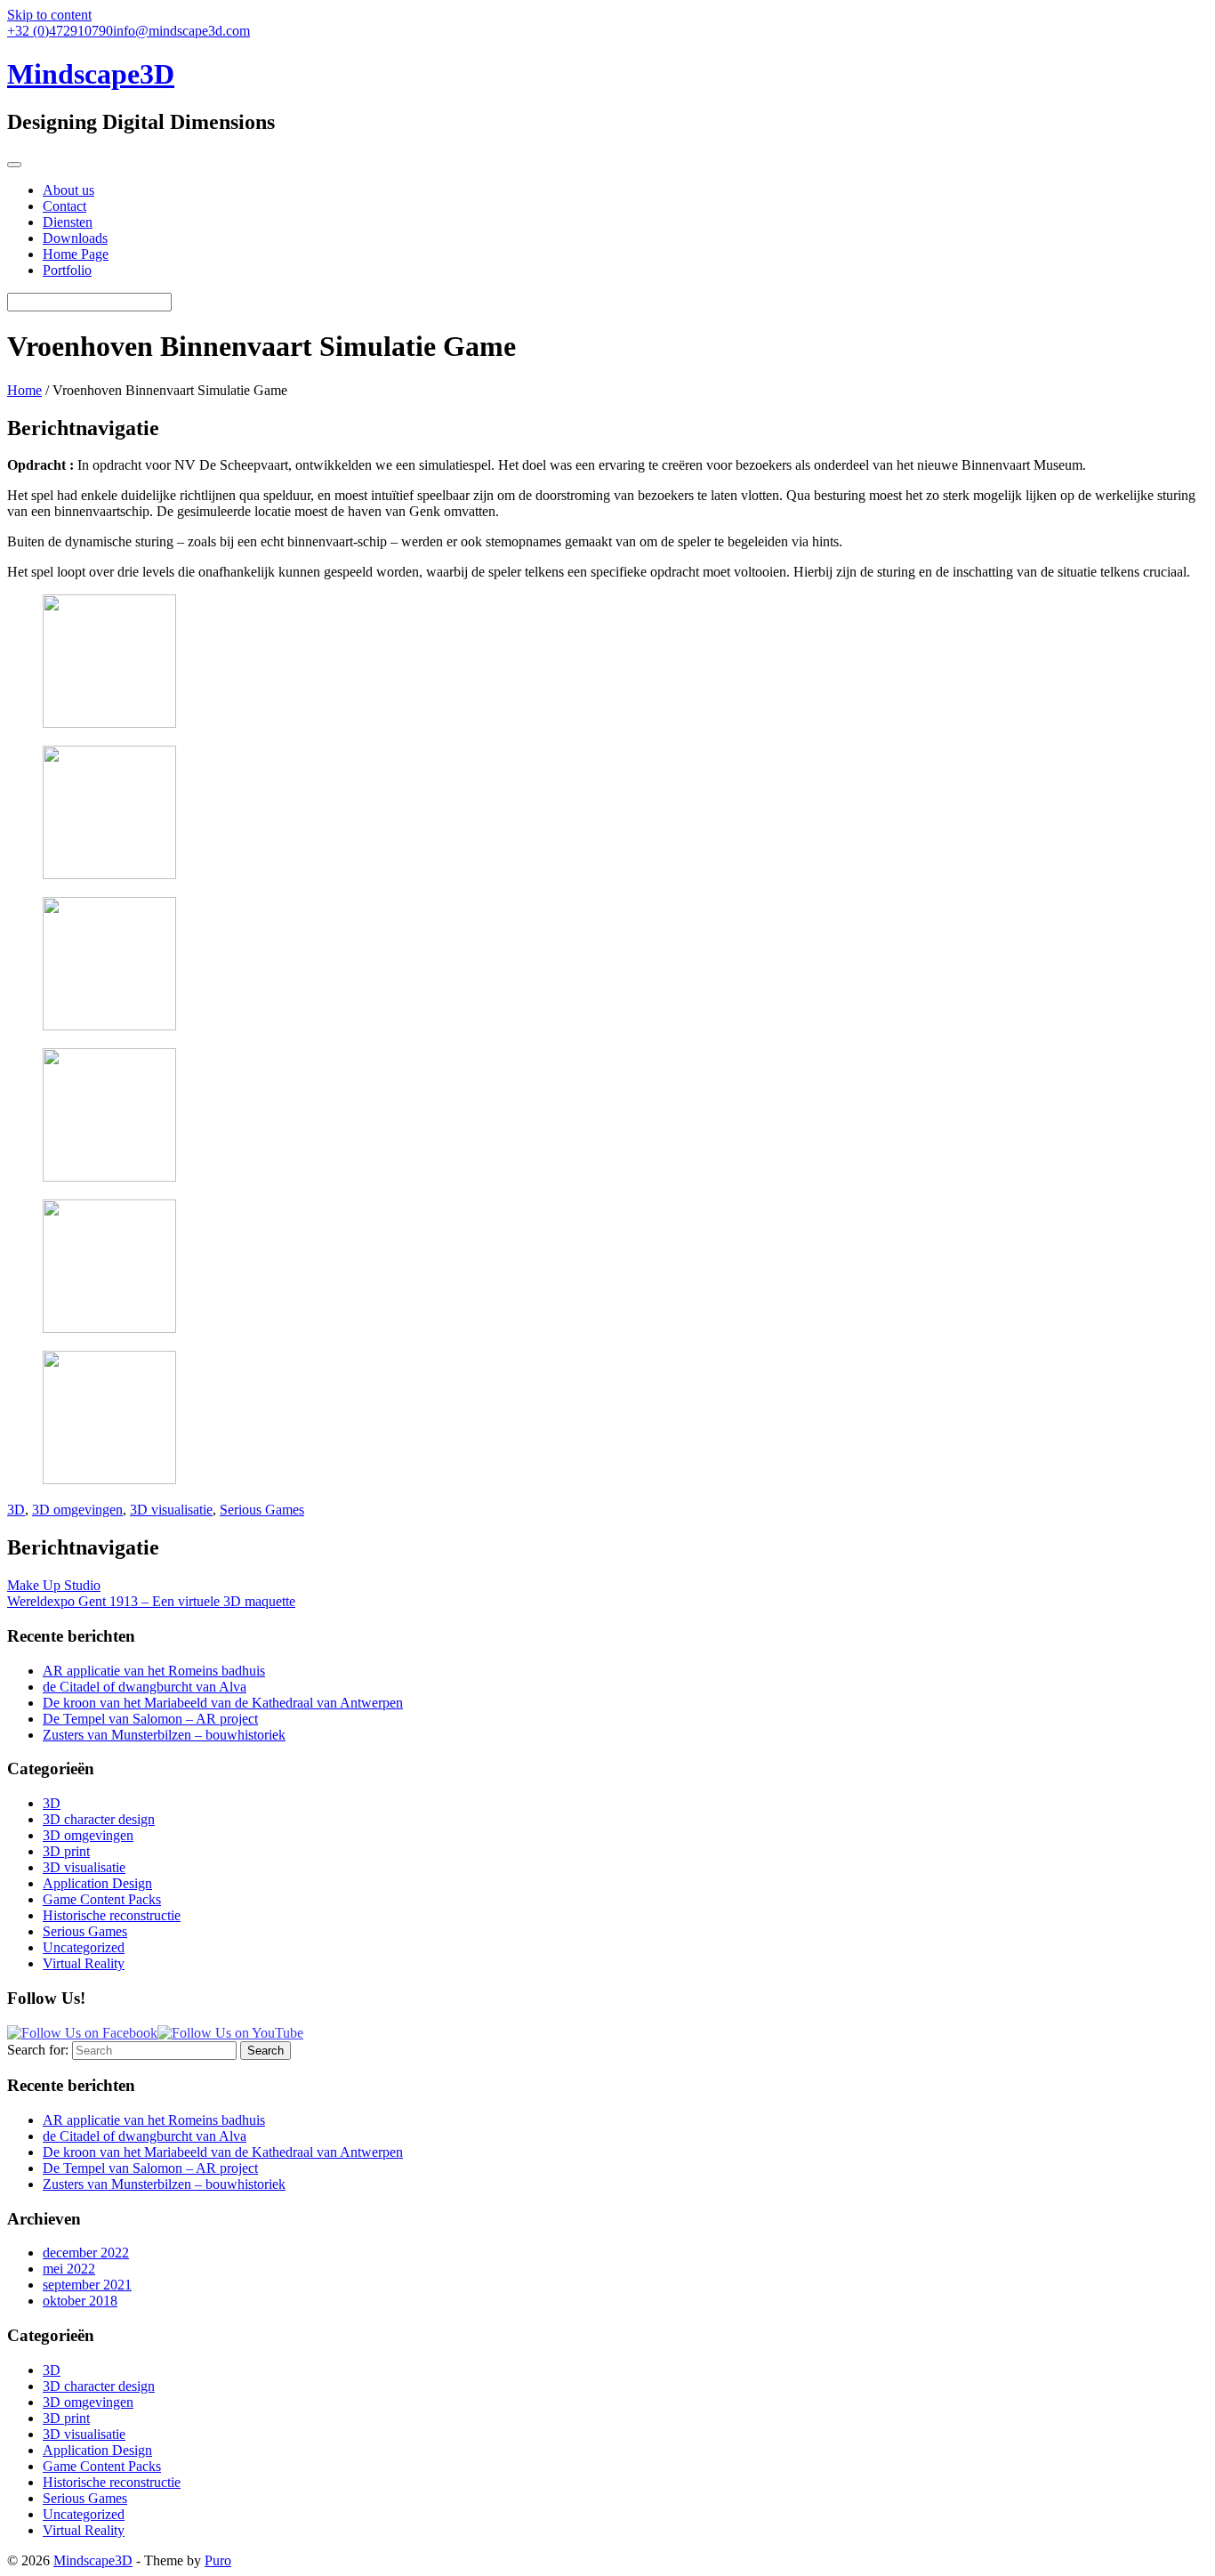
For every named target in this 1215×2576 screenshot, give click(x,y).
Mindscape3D (93, 2560)
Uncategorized (84, 1947)
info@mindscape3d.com (181, 31)
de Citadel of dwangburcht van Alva (145, 1687)
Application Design (97, 1883)
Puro (218, 2560)
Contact (64, 206)
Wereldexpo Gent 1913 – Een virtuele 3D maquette (151, 1601)
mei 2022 (69, 2269)
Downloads (75, 238)
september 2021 (87, 2285)
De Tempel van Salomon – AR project (150, 1719)
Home (24, 390)
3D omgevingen (77, 1510)
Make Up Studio (54, 1585)
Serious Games (262, 1510)
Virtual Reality (84, 1963)
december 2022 (86, 2253)
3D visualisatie (171, 1510)
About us (68, 190)
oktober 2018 (80, 2301)
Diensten (68, 222)
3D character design (99, 1819)
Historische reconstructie (112, 1915)
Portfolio (67, 270)
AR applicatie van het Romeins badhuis (154, 1671)
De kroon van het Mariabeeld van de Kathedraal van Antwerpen (223, 1703)
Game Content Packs (102, 1899)
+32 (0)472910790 (60, 31)
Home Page (76, 254)
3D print (66, 1851)
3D (16, 1510)
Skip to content (49, 15)
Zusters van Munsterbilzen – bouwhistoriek (164, 1735)
